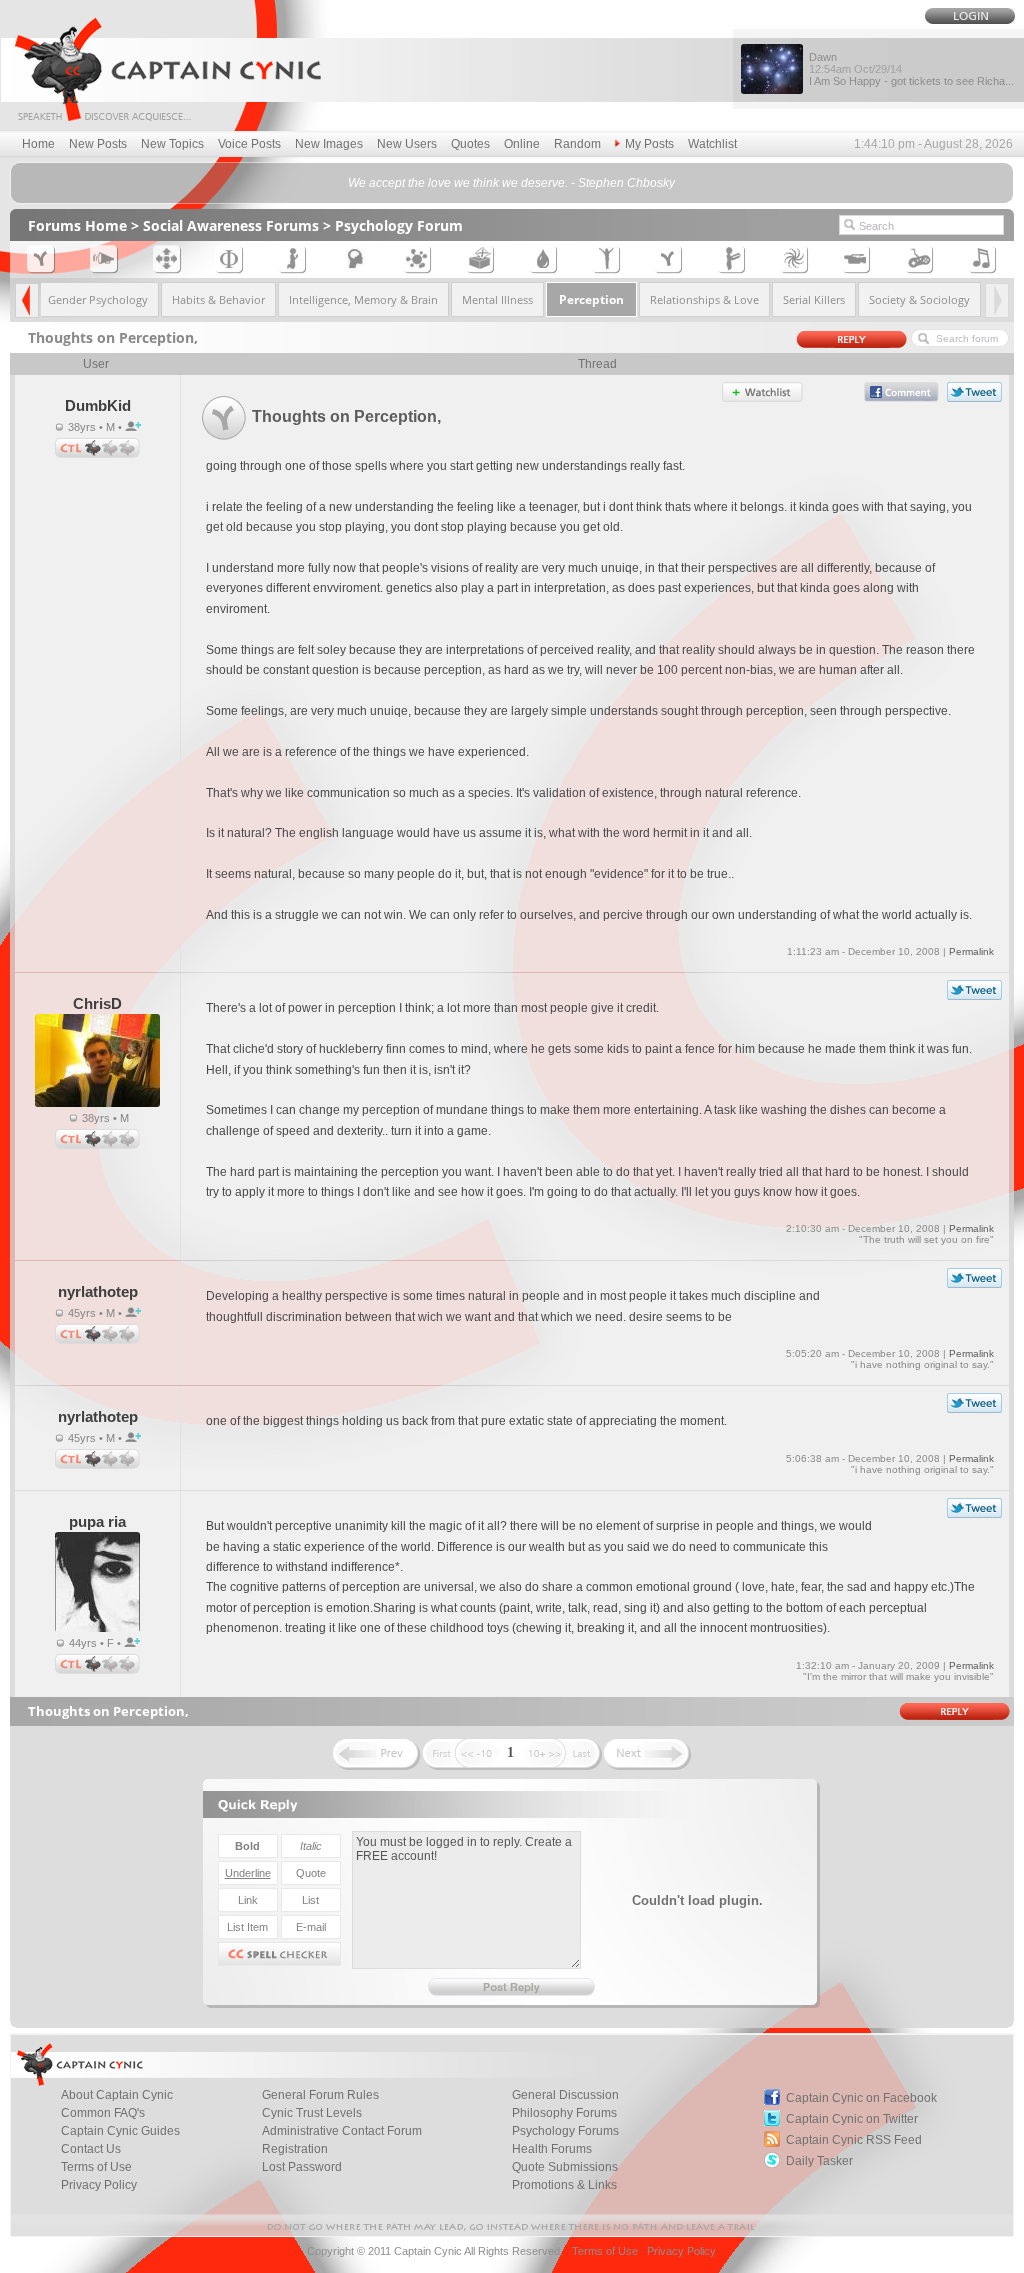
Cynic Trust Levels (312, 2113)
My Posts (649, 144)
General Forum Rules (320, 2095)
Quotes (470, 144)
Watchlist (712, 144)
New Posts (98, 144)
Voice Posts (249, 144)
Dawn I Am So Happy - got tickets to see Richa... (911, 69)
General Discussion (565, 2095)
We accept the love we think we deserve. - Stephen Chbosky (511, 183)
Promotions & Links (564, 2185)
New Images (329, 144)
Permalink (971, 951)
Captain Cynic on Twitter (852, 2119)
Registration (295, 2149)
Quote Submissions (565, 2167)
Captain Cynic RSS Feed (854, 2140)
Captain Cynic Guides (120, 2131)
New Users (407, 144)
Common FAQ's (103, 2113)
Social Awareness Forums (231, 225)
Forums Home (77, 225)
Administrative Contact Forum (342, 2131)
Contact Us (91, 2149)
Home (38, 144)
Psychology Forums (565, 2131)
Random (577, 144)
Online (522, 144)
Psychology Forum (399, 225)
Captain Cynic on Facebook (861, 2098)
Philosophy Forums (564, 2113)
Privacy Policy (99, 2185)
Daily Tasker (819, 2161)
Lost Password (302, 2167)
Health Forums (552, 2149)
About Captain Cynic (117, 2095)
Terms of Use (96, 2167)
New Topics (172, 144)
